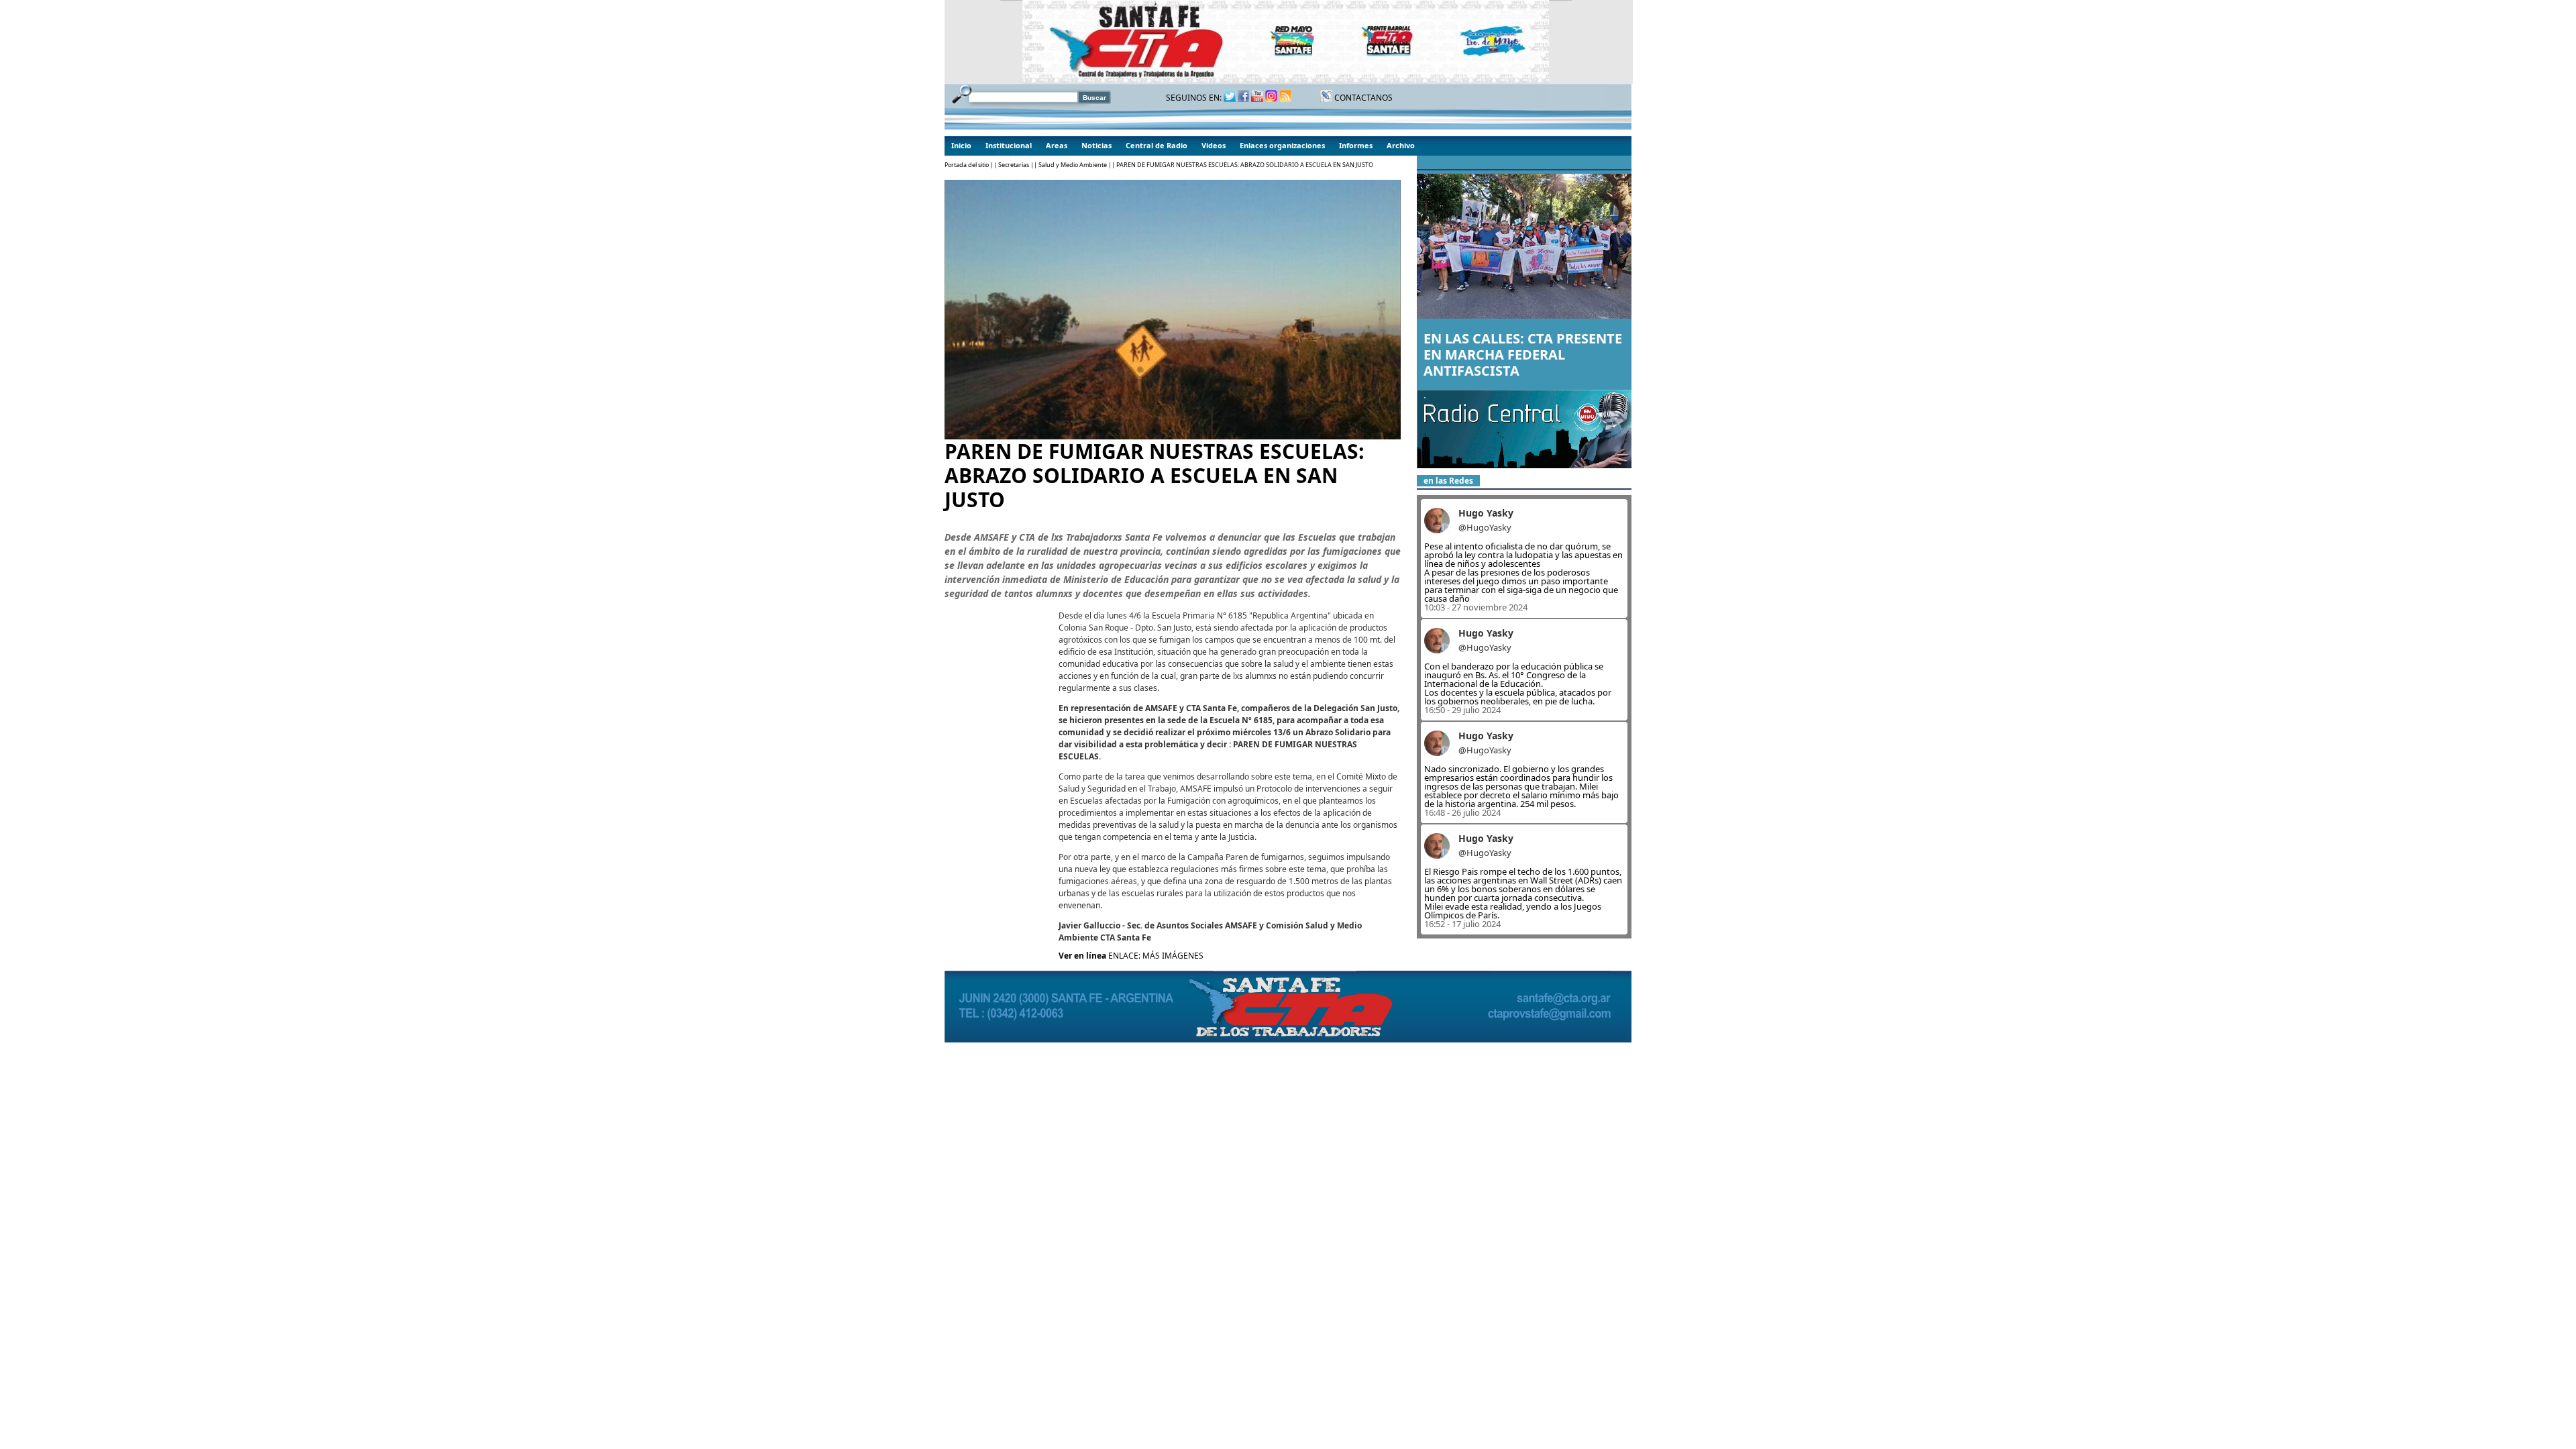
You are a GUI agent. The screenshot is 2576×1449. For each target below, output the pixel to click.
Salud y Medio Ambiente (1073, 165)
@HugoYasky (1485, 527)
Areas (1057, 145)
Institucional (1009, 145)
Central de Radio (1157, 145)
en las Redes (1448, 481)
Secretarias (1014, 165)
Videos (1214, 145)
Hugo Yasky (1486, 513)
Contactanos (1362, 98)
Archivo (1401, 145)
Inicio (961, 145)
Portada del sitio (967, 165)
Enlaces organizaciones (1282, 145)
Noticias (1096, 145)
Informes (1356, 145)
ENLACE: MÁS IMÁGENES (1156, 956)
